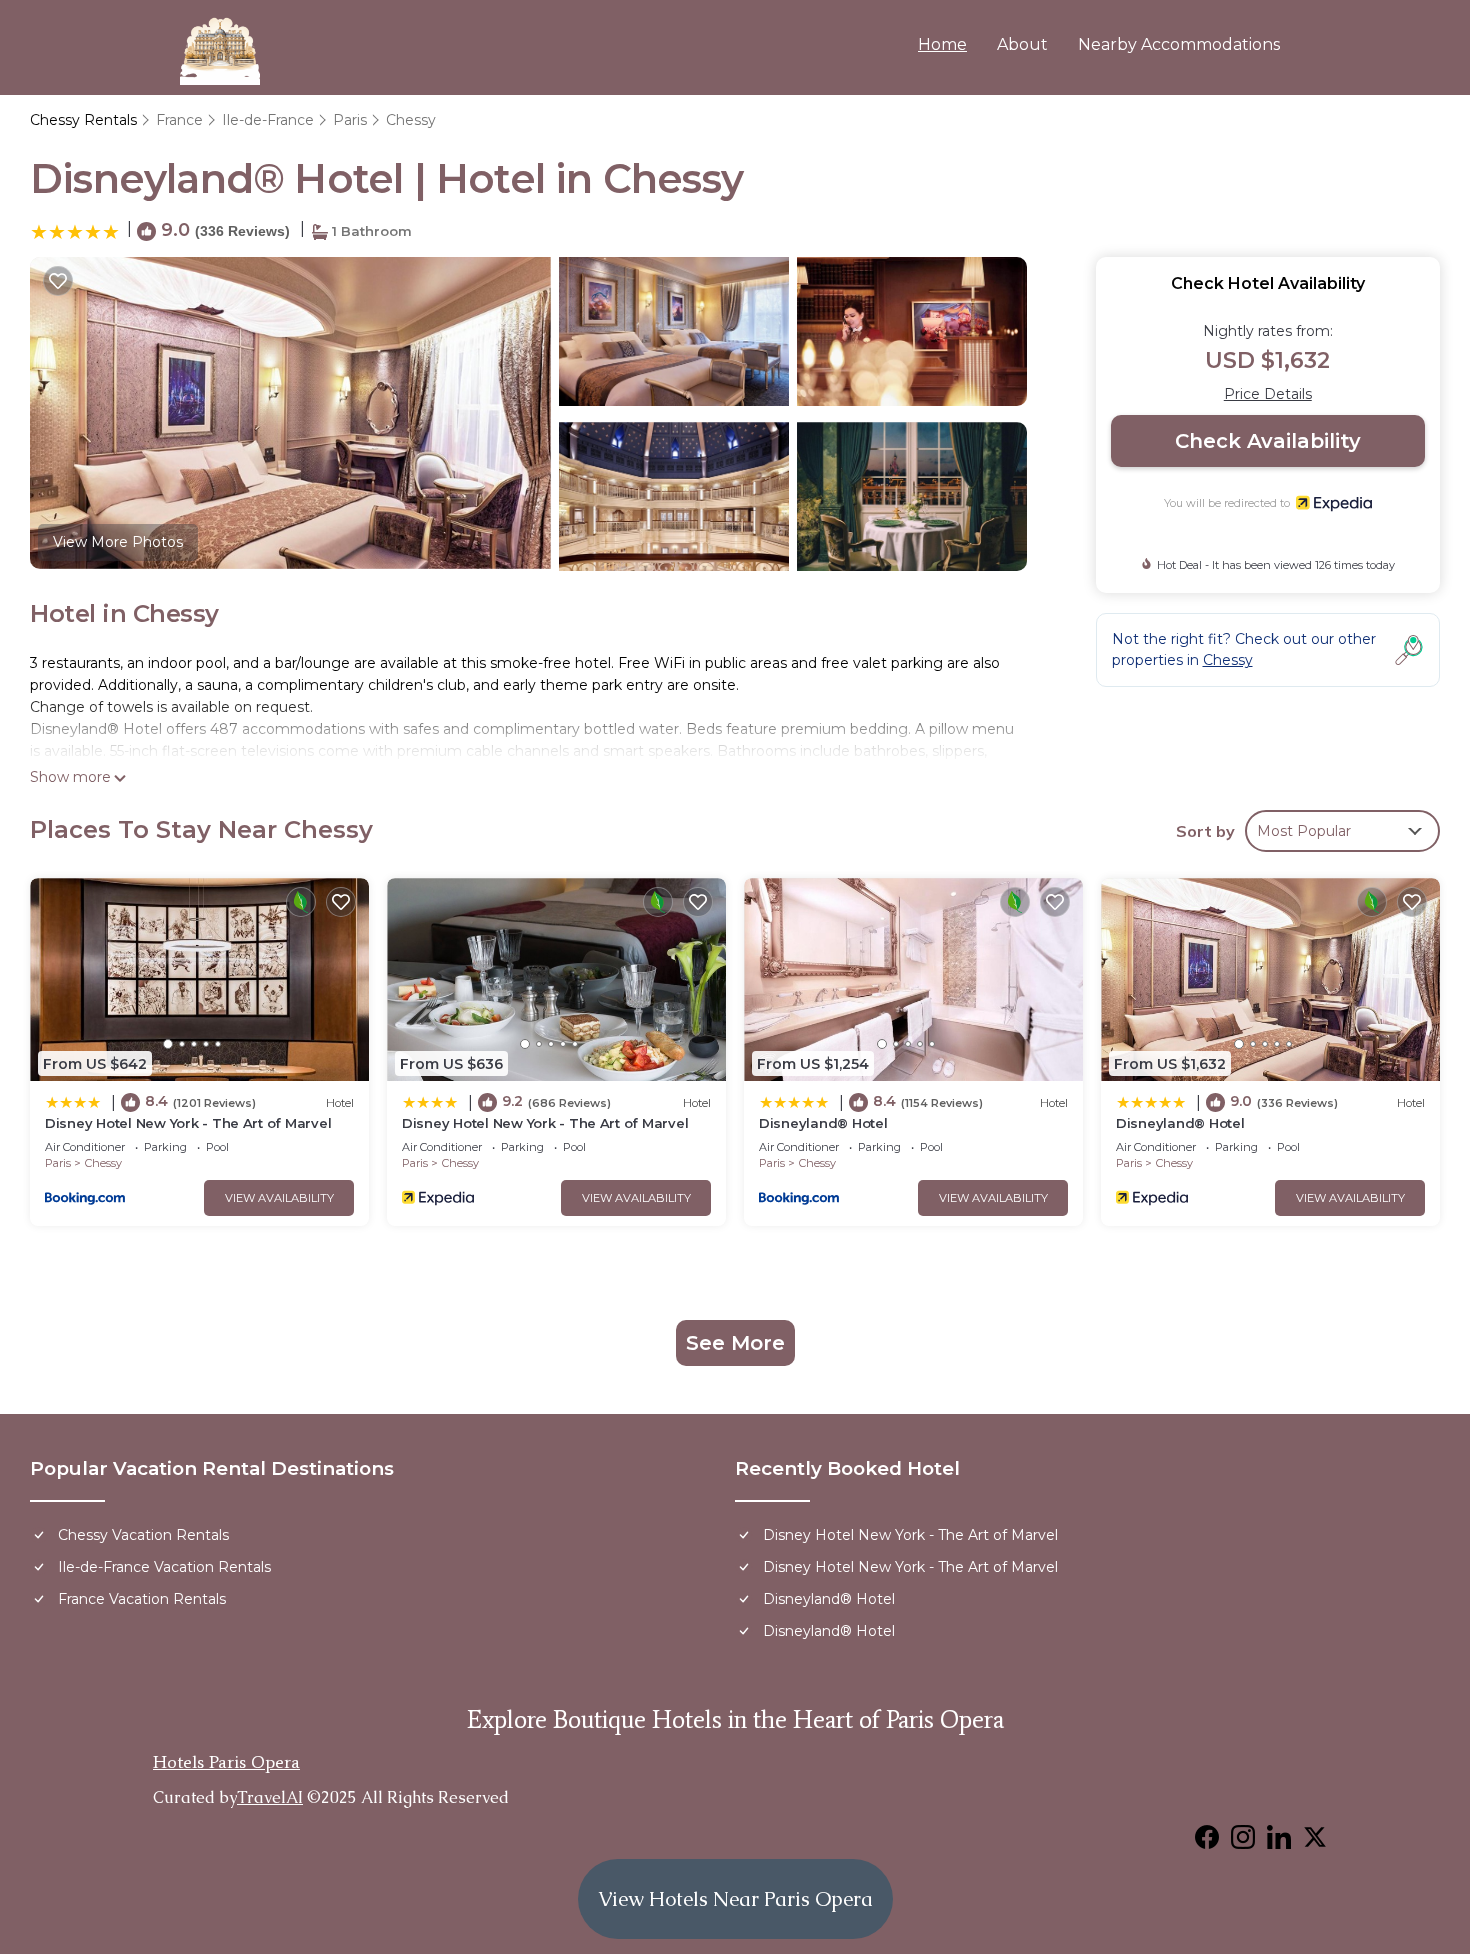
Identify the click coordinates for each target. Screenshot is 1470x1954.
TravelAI (270, 1797)
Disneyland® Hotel (823, 1123)
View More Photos (118, 542)
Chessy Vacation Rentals (143, 1535)
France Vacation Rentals (142, 1599)
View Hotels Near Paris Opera (735, 1899)
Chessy (411, 120)
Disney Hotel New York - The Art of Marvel (188, 1123)
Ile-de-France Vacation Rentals (164, 1567)
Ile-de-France (268, 120)
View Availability (279, 1198)
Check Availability (1268, 441)
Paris (350, 120)
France (179, 120)
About (1022, 44)
